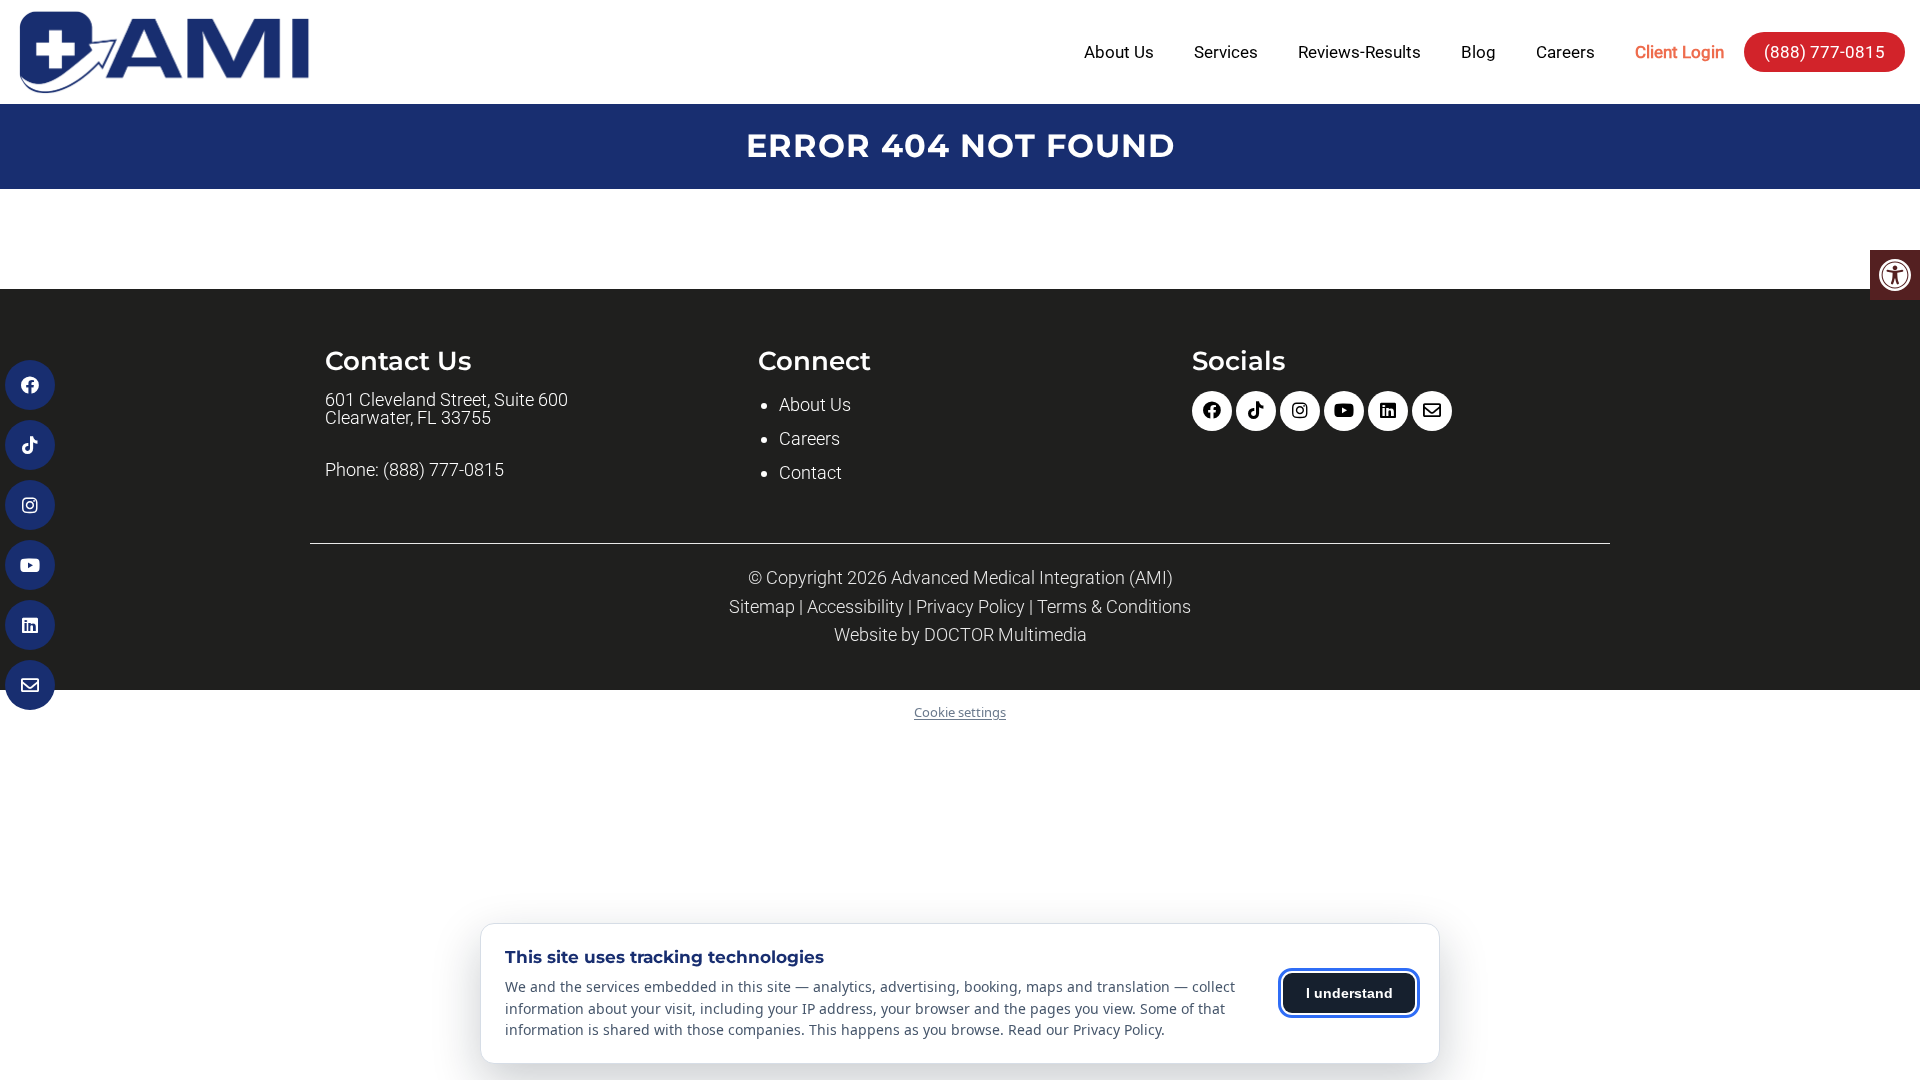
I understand (1349, 993)
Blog (1478, 52)
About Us (1119, 52)
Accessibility (855, 607)
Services (1226, 52)
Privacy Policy (970, 607)
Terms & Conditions (1114, 607)
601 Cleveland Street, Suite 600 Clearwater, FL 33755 (446, 409)
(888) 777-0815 (1824, 52)
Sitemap (762, 607)
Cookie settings (960, 712)
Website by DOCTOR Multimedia (960, 635)
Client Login (1679, 52)
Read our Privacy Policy (1084, 1029)
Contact (810, 472)
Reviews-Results (1359, 52)
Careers (1565, 52)
